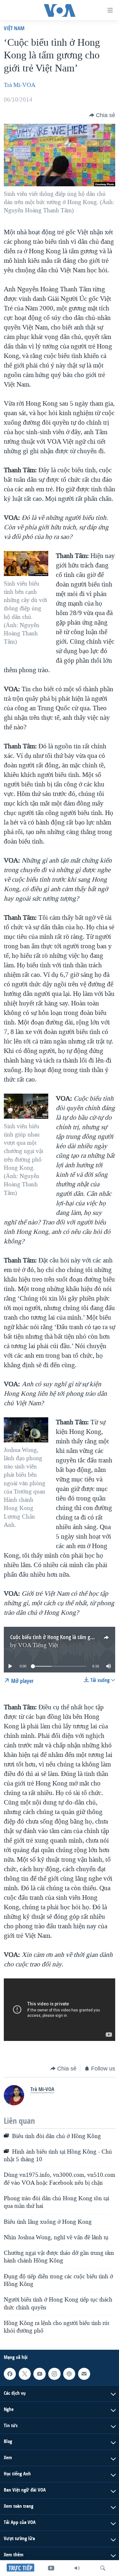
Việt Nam (14, 28)
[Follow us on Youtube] (39, 2374)
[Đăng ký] (84, 2374)
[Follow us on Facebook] (10, 2374)
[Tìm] (103, 2568)
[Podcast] (69, 2374)
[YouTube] (51, 2568)
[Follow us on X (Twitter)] (25, 2374)
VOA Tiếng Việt (38, 1645)
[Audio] (77, 2568)
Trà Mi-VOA (20, 85)
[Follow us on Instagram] (54, 2374)
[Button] (102, 115)
